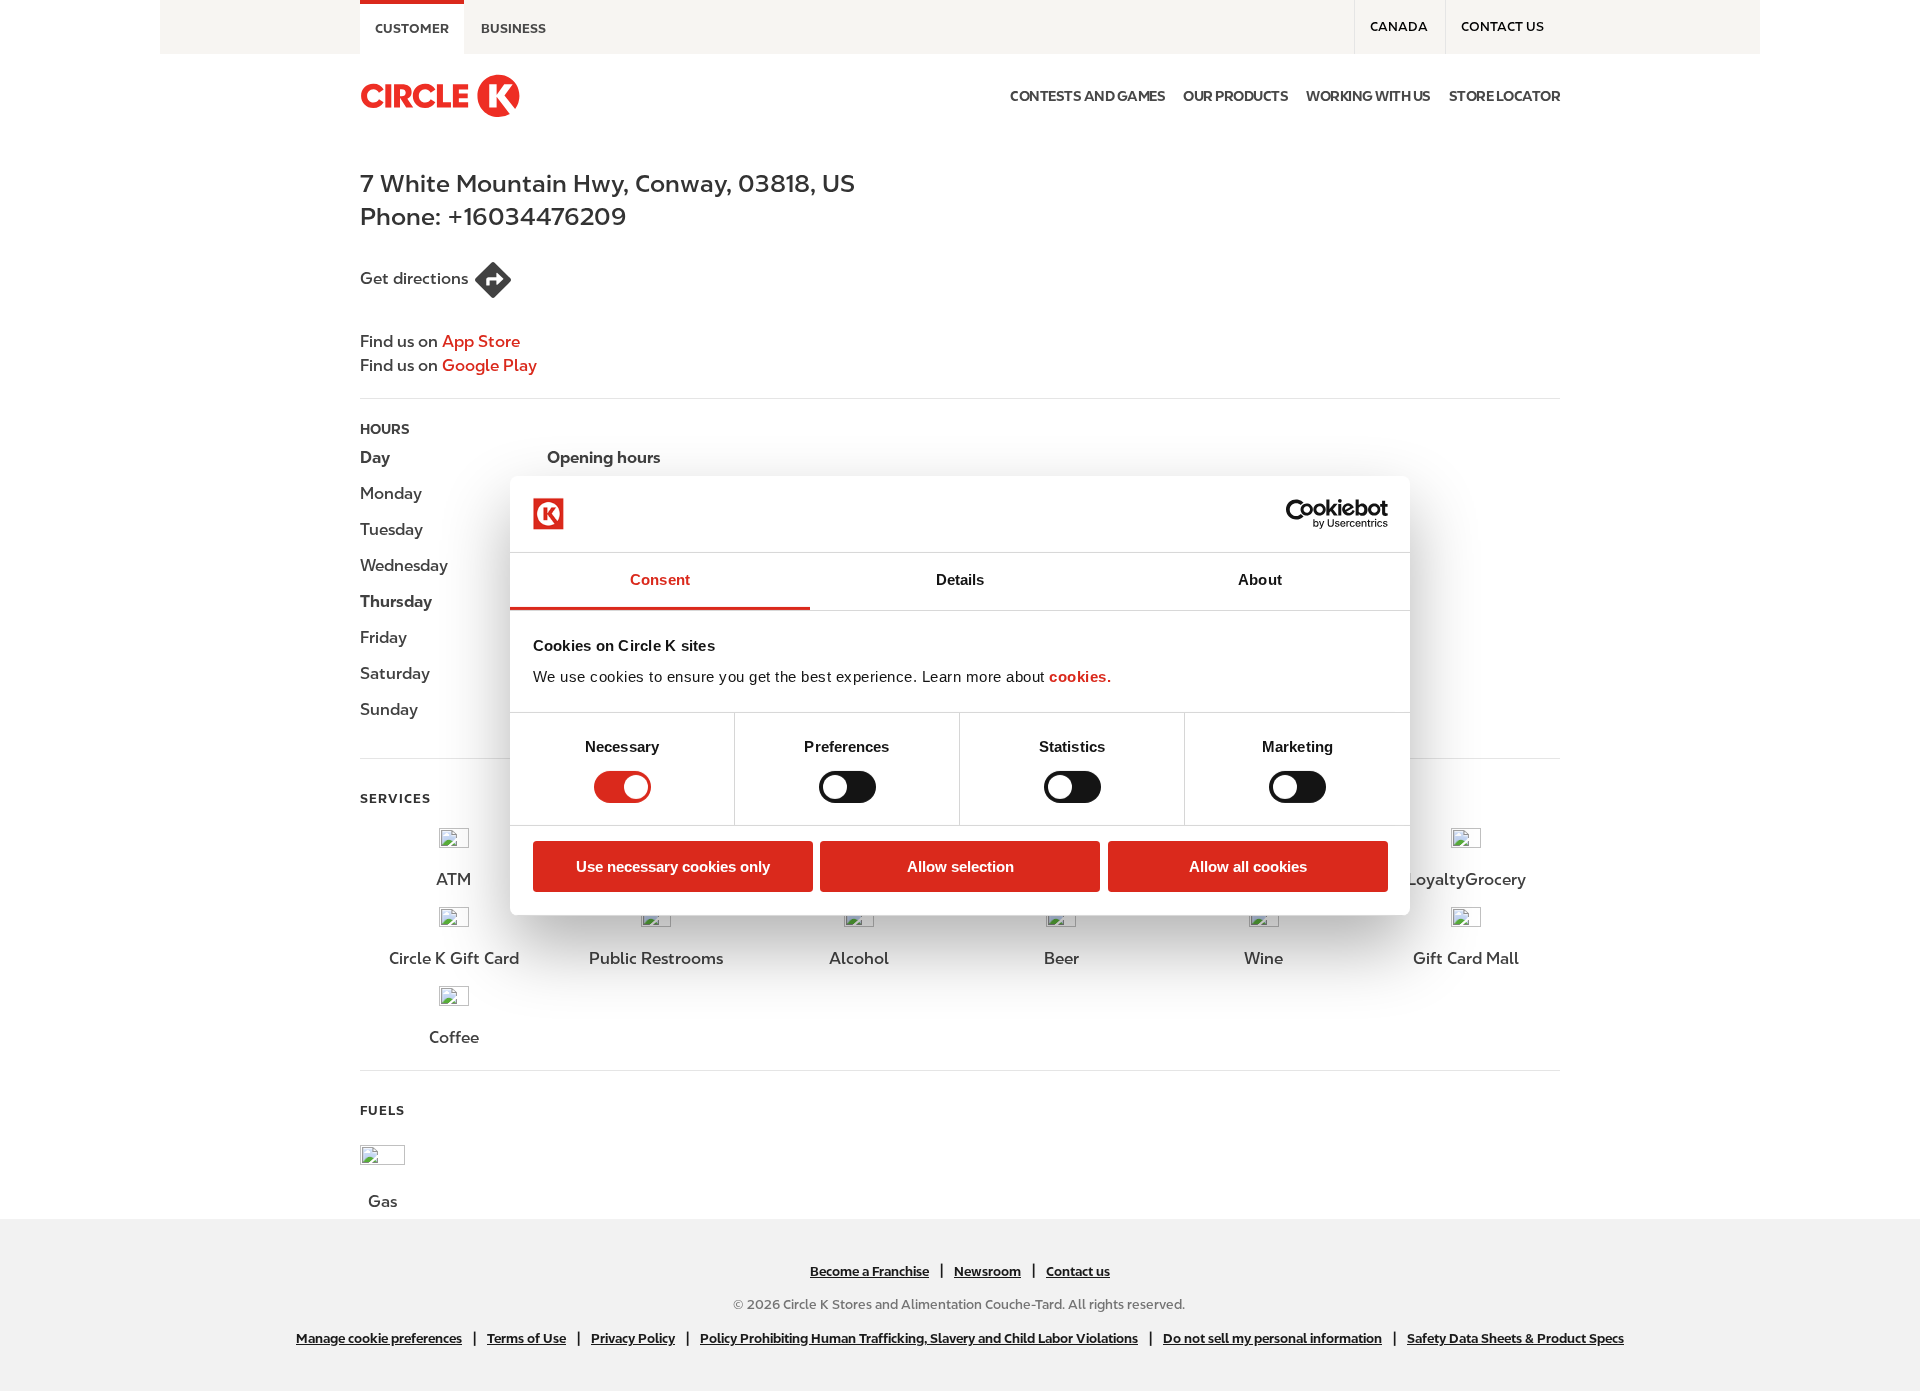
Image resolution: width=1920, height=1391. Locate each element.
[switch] (847, 787)
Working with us (1368, 96)
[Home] (440, 96)
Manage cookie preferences (379, 1338)
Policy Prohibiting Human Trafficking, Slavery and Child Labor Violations (919, 1338)
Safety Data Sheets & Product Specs (1515, 1338)
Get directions (414, 278)
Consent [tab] (660, 579)
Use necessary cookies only (673, 866)
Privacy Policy (633, 1338)
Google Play (489, 365)
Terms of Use (526, 1338)
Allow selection (960, 866)
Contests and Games (1087, 96)
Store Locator (1505, 96)
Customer (412, 28)
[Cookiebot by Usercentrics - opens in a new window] (1300, 514)
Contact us (1502, 26)
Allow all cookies (1248, 866)
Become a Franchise (869, 1271)
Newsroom (987, 1271)
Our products (1235, 96)
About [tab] (1260, 579)
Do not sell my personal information (1272, 1338)
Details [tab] (960, 579)
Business (513, 28)
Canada (1399, 26)
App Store (481, 341)
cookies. (1080, 676)
